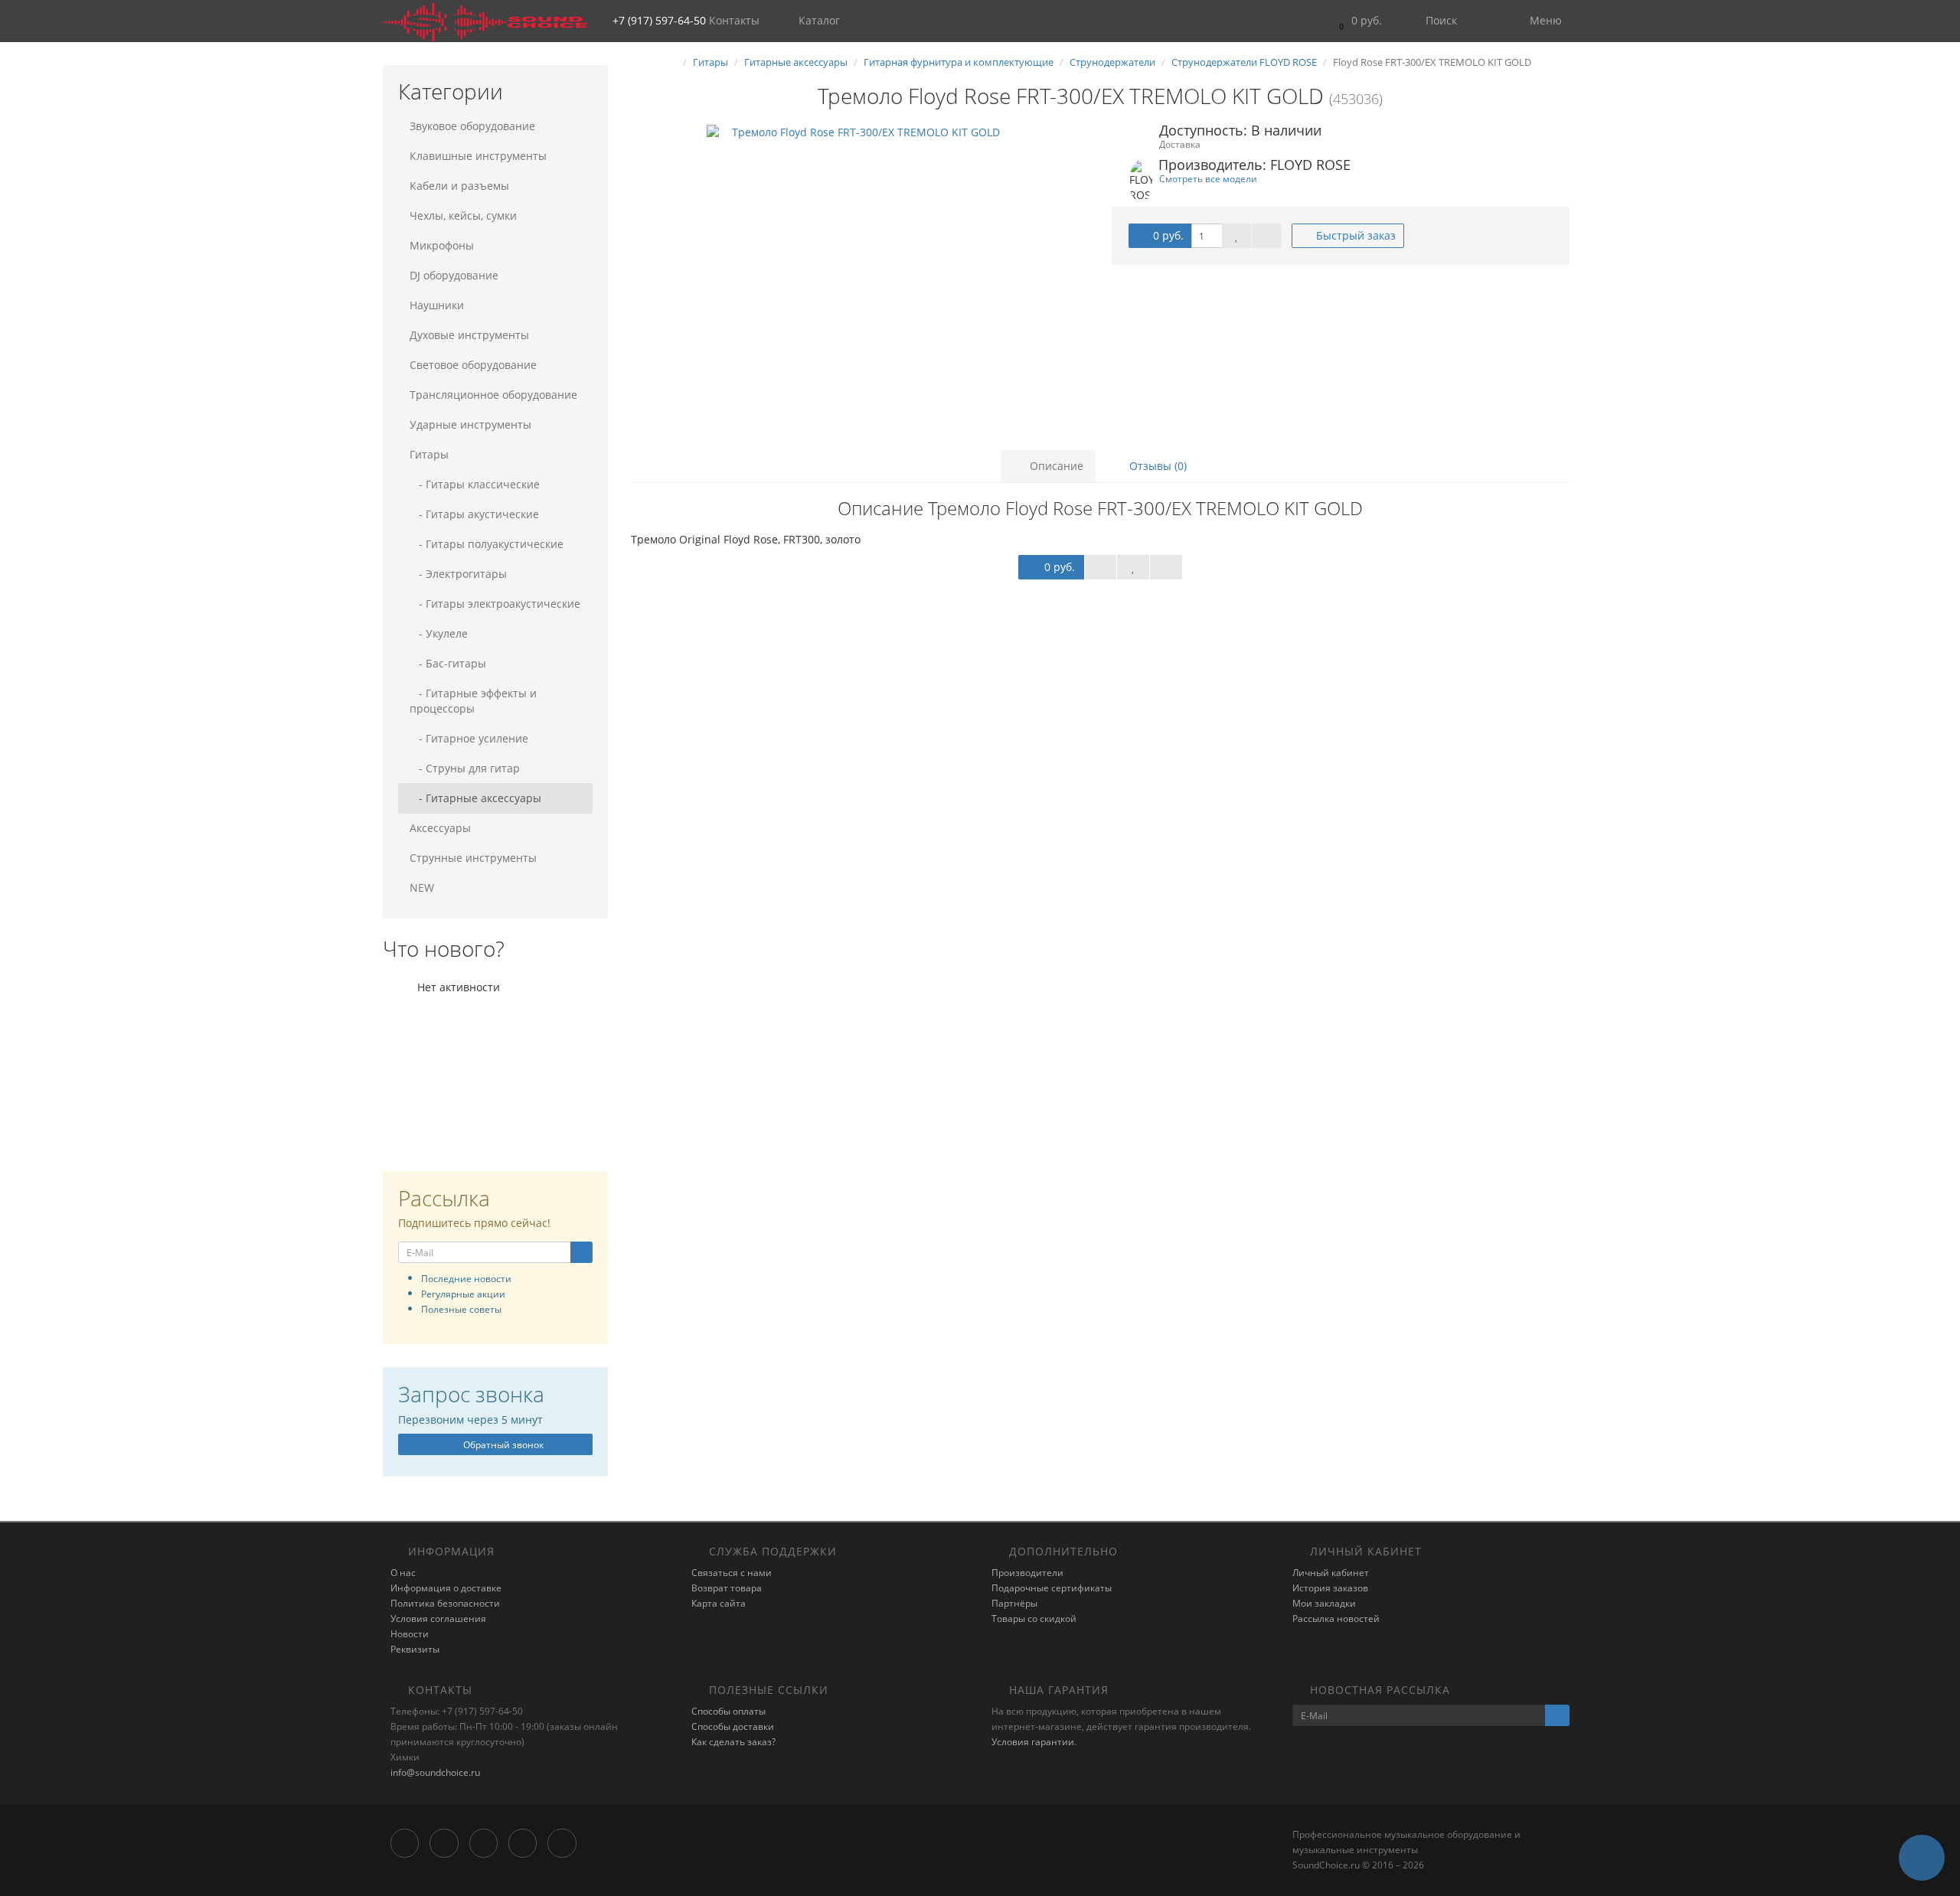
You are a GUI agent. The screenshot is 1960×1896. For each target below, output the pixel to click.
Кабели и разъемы (459, 186)
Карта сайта (719, 1603)
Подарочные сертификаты (1052, 1588)
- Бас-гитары (448, 663)
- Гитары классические (475, 484)
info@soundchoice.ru (435, 1772)
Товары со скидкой (1034, 1619)
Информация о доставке (446, 1588)
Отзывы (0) (1156, 466)
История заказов (1330, 1588)
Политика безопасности (445, 1603)
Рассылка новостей (1336, 1619)
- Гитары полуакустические (487, 544)
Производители (1027, 1573)
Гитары (429, 454)
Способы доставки (733, 1726)
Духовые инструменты (469, 335)
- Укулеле (439, 633)
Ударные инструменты (470, 424)
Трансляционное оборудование (493, 395)
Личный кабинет (1331, 1573)
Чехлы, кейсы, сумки (463, 215)
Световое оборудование (473, 365)
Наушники (437, 305)
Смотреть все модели (1208, 178)
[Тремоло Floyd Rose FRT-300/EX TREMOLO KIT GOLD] (860, 278)
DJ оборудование (454, 275)
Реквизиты (415, 1649)
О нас (403, 1573)
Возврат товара (727, 1588)
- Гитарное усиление (469, 738)
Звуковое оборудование (472, 126)
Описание (1055, 466)
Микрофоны (442, 245)
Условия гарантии (1033, 1742)
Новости (410, 1634)
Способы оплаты (728, 1711)
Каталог (819, 20)
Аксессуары (440, 828)
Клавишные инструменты (478, 156)
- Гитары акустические (474, 514)
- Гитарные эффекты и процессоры (473, 701)
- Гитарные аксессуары (475, 798)
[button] (1357, 21)
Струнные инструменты (473, 858)
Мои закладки (1324, 1603)
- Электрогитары (458, 574)
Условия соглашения (438, 1619)
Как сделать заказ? (733, 1742)
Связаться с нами (732, 1573)
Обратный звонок (502, 1445)
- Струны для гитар (465, 768)
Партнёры (1014, 1603)
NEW (422, 888)
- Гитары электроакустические (495, 604)
